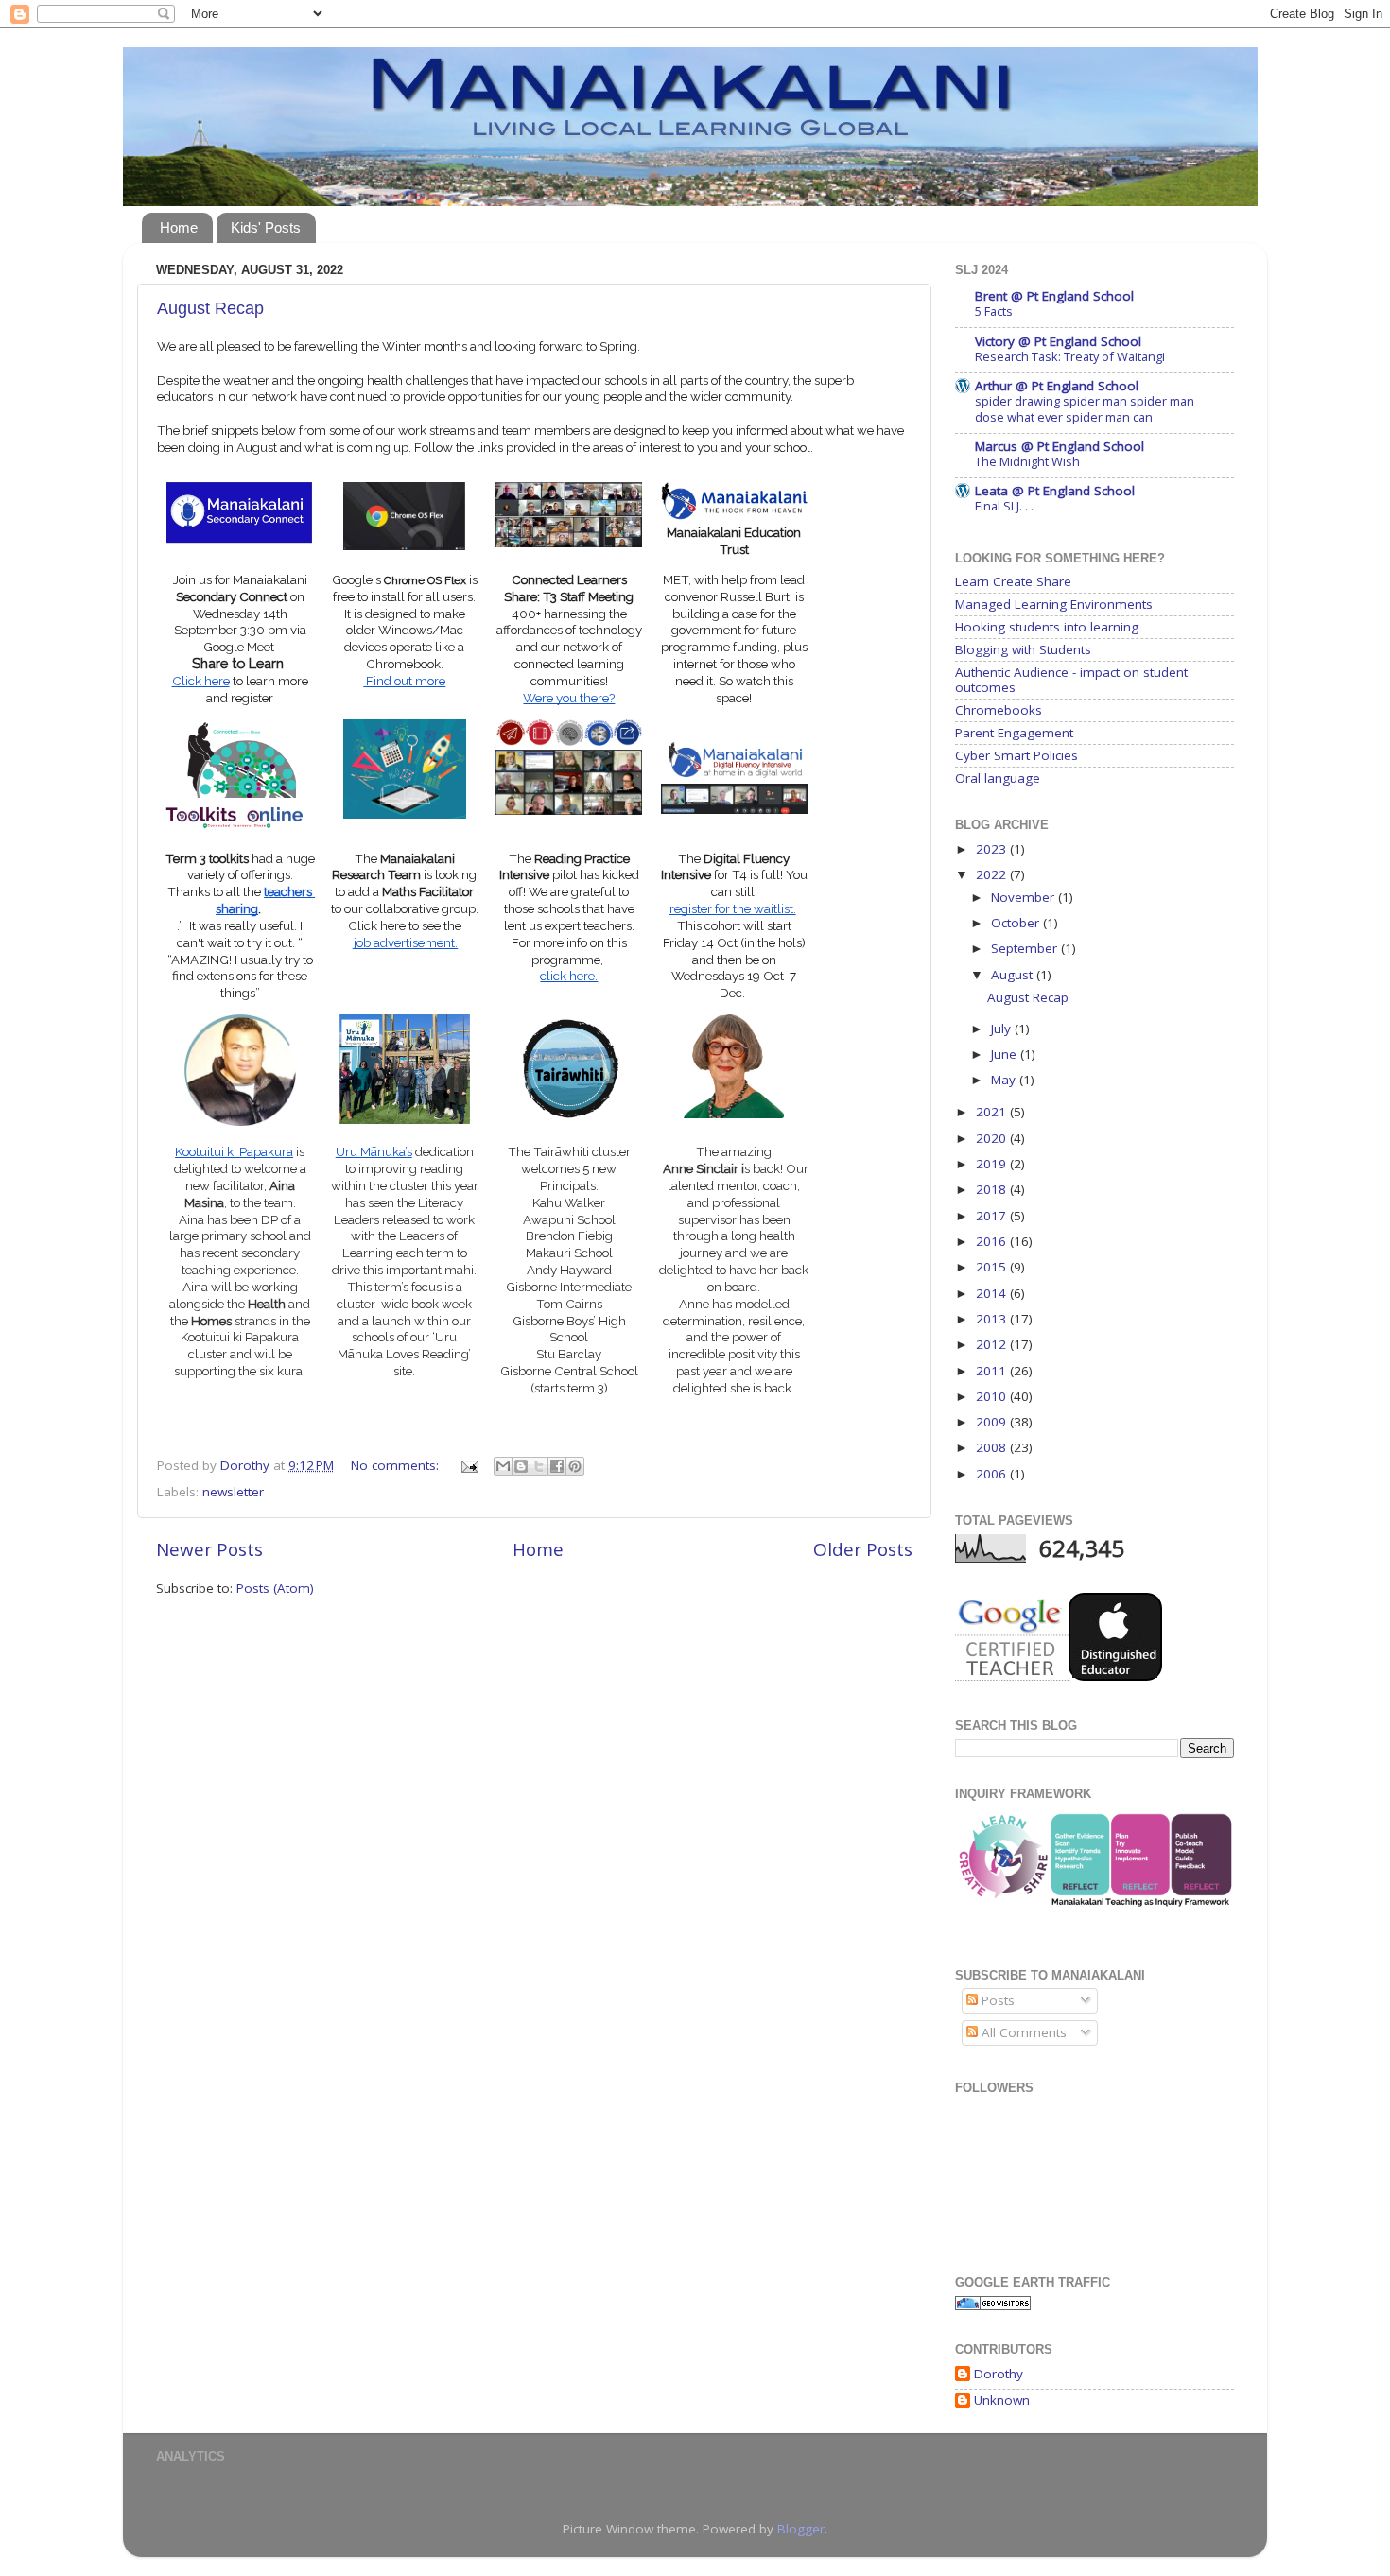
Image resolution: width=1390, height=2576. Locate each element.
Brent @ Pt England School (1054, 296)
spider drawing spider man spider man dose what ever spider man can (1085, 409)
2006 (993, 1474)
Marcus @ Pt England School (1060, 446)
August (1014, 975)
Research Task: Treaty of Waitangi (1070, 356)
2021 (993, 1112)
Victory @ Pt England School (1058, 341)
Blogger (801, 2529)
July (1003, 1029)
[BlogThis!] (521, 1466)
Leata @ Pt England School (1055, 491)
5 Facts (994, 311)
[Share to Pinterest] (575, 1466)
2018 (993, 1189)
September (1026, 948)
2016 (993, 1241)
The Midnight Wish (1027, 461)
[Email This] (503, 1466)
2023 (993, 849)
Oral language (998, 778)
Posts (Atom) (275, 1588)
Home (179, 227)
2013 (993, 1319)
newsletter (233, 1492)
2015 (993, 1267)
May (1005, 1080)
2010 (993, 1396)
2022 (993, 874)
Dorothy (999, 2374)
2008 (993, 1447)
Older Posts (863, 1549)
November (1025, 897)
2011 (993, 1371)
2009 (993, 1422)
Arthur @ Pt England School (1057, 386)
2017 (993, 1216)
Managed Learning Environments (1054, 604)
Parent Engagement (1014, 733)
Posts (996, 2000)
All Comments (1022, 2032)
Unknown (1002, 2401)
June (1006, 1054)
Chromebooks (999, 710)
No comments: (397, 1465)
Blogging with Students (1023, 649)
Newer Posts (209, 1549)
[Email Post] (469, 1465)
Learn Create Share (1013, 581)
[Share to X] (539, 1466)
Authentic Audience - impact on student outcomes (1071, 680)
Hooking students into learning (1047, 627)
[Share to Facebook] (557, 1466)
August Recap (210, 308)
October (1017, 923)
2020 (993, 1138)
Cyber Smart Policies (1016, 755)
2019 (993, 1164)
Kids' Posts (266, 227)
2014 (993, 1293)
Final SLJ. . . (1004, 506)
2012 (993, 1344)
